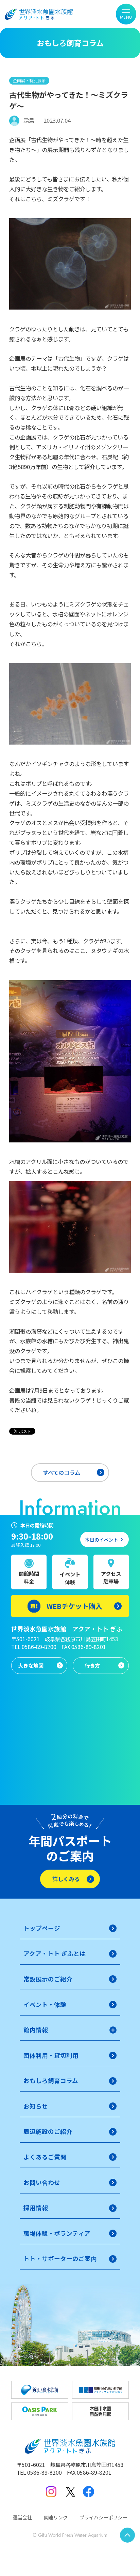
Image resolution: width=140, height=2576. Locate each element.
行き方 (92, 1665)
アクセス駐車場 (111, 1577)
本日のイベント (102, 1540)
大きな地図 (31, 1665)
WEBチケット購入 (74, 1606)
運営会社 (22, 2517)
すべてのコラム (62, 1472)
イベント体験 (70, 1578)
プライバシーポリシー (103, 2517)
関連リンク (56, 2517)
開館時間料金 (29, 1577)
